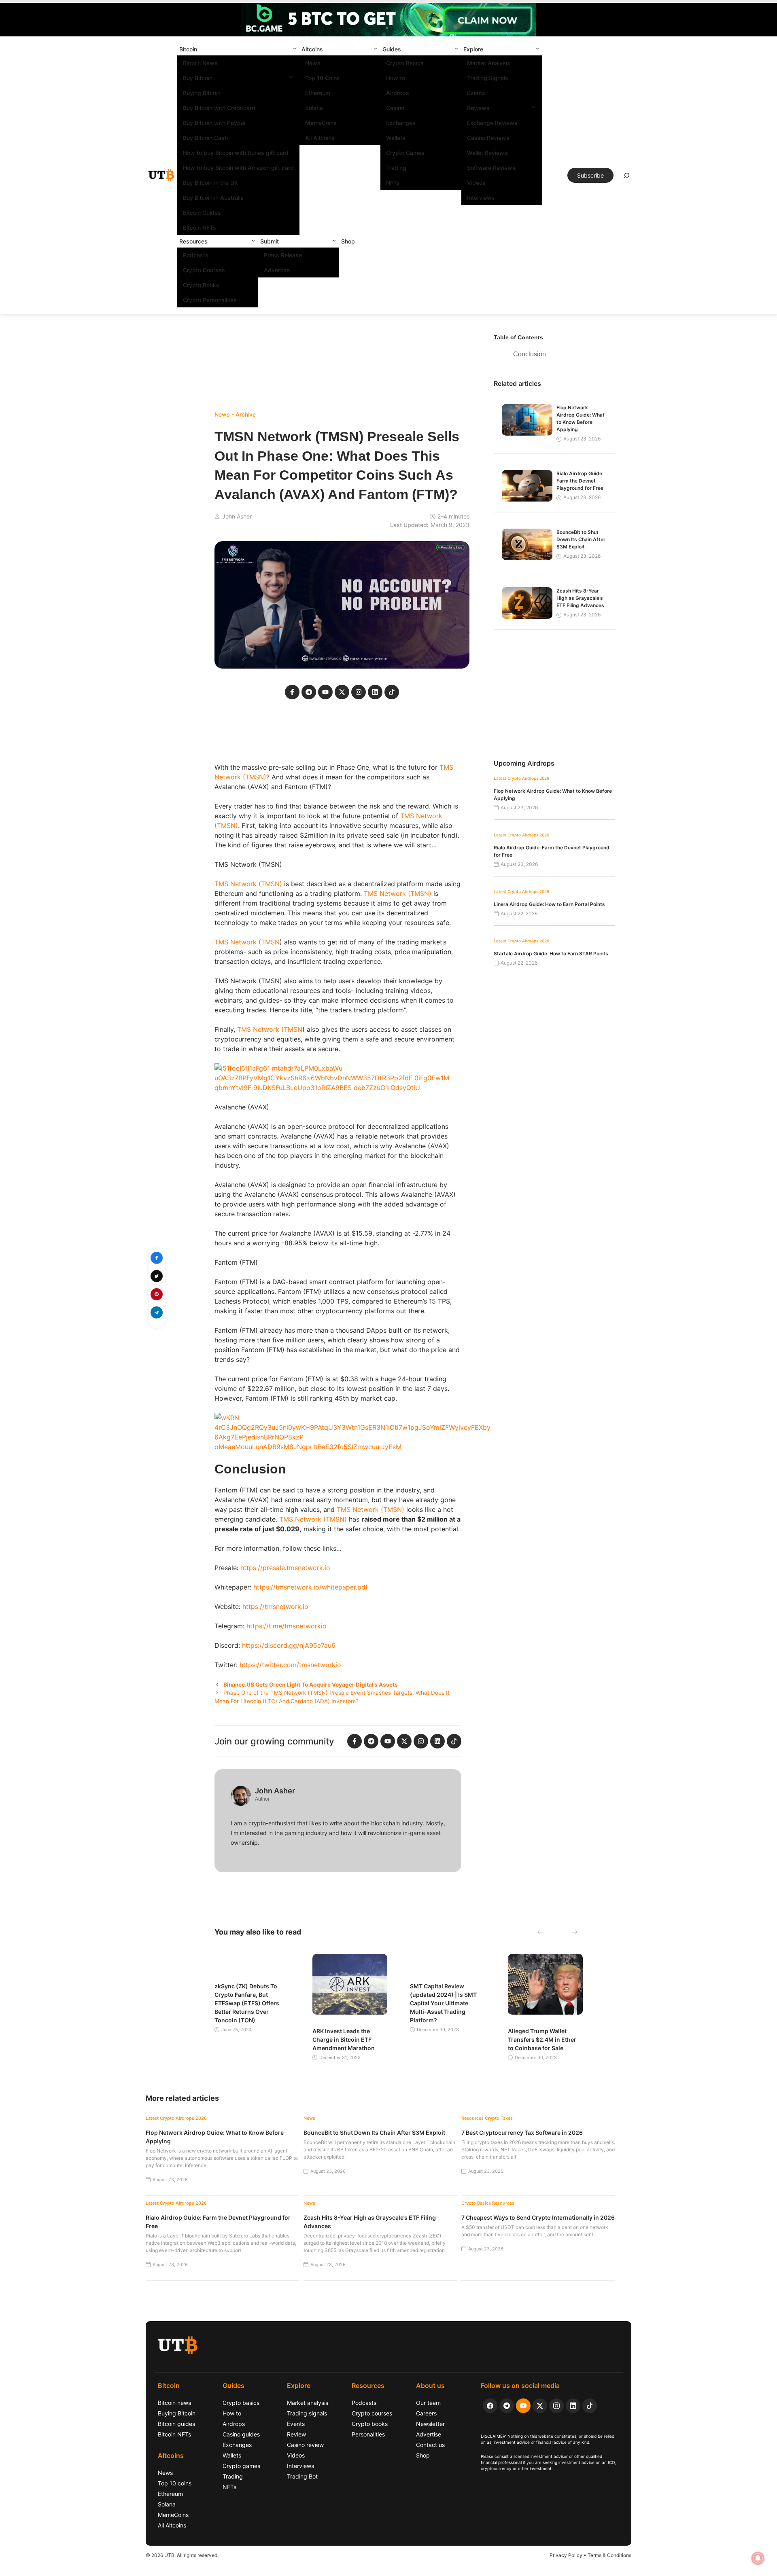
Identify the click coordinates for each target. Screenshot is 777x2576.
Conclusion (530, 354)
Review (296, 2434)
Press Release (283, 255)
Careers (426, 2413)
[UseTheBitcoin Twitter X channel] (540, 2406)
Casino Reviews (488, 138)
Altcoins (312, 49)
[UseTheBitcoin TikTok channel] (590, 2406)
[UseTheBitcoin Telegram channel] (507, 2406)
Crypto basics (241, 2403)
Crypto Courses (204, 270)
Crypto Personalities (210, 300)
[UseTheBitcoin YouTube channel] (523, 2406)
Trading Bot (302, 2476)
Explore (473, 49)
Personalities (368, 2434)
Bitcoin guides (176, 2424)
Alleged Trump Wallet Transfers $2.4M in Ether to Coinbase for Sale (542, 2039)
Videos (476, 183)
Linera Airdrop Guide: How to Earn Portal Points (549, 904)
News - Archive (235, 414)
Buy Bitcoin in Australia (213, 198)
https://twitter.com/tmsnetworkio (290, 1665)
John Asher (237, 516)
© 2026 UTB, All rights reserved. (182, 2555)
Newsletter (430, 2424)
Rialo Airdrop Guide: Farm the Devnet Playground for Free (580, 481)
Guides (392, 49)
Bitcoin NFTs (200, 228)
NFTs (393, 183)
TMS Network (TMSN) (248, 884)
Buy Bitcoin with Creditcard (219, 108)
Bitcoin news (174, 2403)
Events (476, 93)
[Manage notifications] (758, 2558)
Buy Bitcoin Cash (205, 138)
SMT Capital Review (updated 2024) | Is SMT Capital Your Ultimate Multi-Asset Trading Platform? (443, 2003)
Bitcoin (188, 49)
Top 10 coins (175, 2483)
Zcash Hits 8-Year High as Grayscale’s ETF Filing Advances (580, 598)
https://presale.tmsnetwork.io (285, 1568)
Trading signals (307, 2413)
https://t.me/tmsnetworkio (287, 1626)
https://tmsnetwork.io (275, 1607)
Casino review (305, 2445)
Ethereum (318, 93)
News (313, 63)
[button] (295, 49)
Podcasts (196, 255)
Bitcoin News (200, 63)
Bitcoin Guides (202, 213)
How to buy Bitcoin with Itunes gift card (236, 153)
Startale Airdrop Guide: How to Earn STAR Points (551, 954)
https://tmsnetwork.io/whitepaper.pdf (311, 1587)
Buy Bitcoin (198, 78)
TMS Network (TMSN (247, 942)
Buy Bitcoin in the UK (210, 183)
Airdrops (398, 93)
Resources (193, 241)
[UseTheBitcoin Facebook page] (490, 2406)
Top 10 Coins (323, 78)
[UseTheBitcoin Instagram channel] (556, 2406)
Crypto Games (405, 153)
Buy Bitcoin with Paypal (214, 123)
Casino (395, 108)
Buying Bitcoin (202, 93)
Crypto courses (372, 2413)
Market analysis (308, 2403)
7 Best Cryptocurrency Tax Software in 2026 (522, 2133)
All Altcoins (320, 138)
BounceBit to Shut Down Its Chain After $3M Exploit (581, 539)
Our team (428, 2403)
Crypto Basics (405, 63)
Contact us (430, 2445)
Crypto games (241, 2466)
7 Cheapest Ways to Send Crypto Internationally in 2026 (538, 2217)
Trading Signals (488, 78)
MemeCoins (321, 123)
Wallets (396, 138)
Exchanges (401, 123)
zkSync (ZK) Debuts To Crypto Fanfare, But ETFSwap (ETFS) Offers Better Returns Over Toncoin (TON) (247, 2003)
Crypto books (370, 2424)
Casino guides (241, 2434)
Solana (314, 108)
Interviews (481, 198)
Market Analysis (489, 63)
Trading (396, 168)
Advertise (277, 270)
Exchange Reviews (492, 123)
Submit (270, 241)
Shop (348, 241)
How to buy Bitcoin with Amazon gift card (238, 168)
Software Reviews (491, 168)
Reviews (478, 108)
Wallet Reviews (487, 153)
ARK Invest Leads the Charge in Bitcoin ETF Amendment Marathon (344, 2039)
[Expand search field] (626, 178)
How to (396, 78)
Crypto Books (201, 285)
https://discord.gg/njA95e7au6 (289, 1645)
